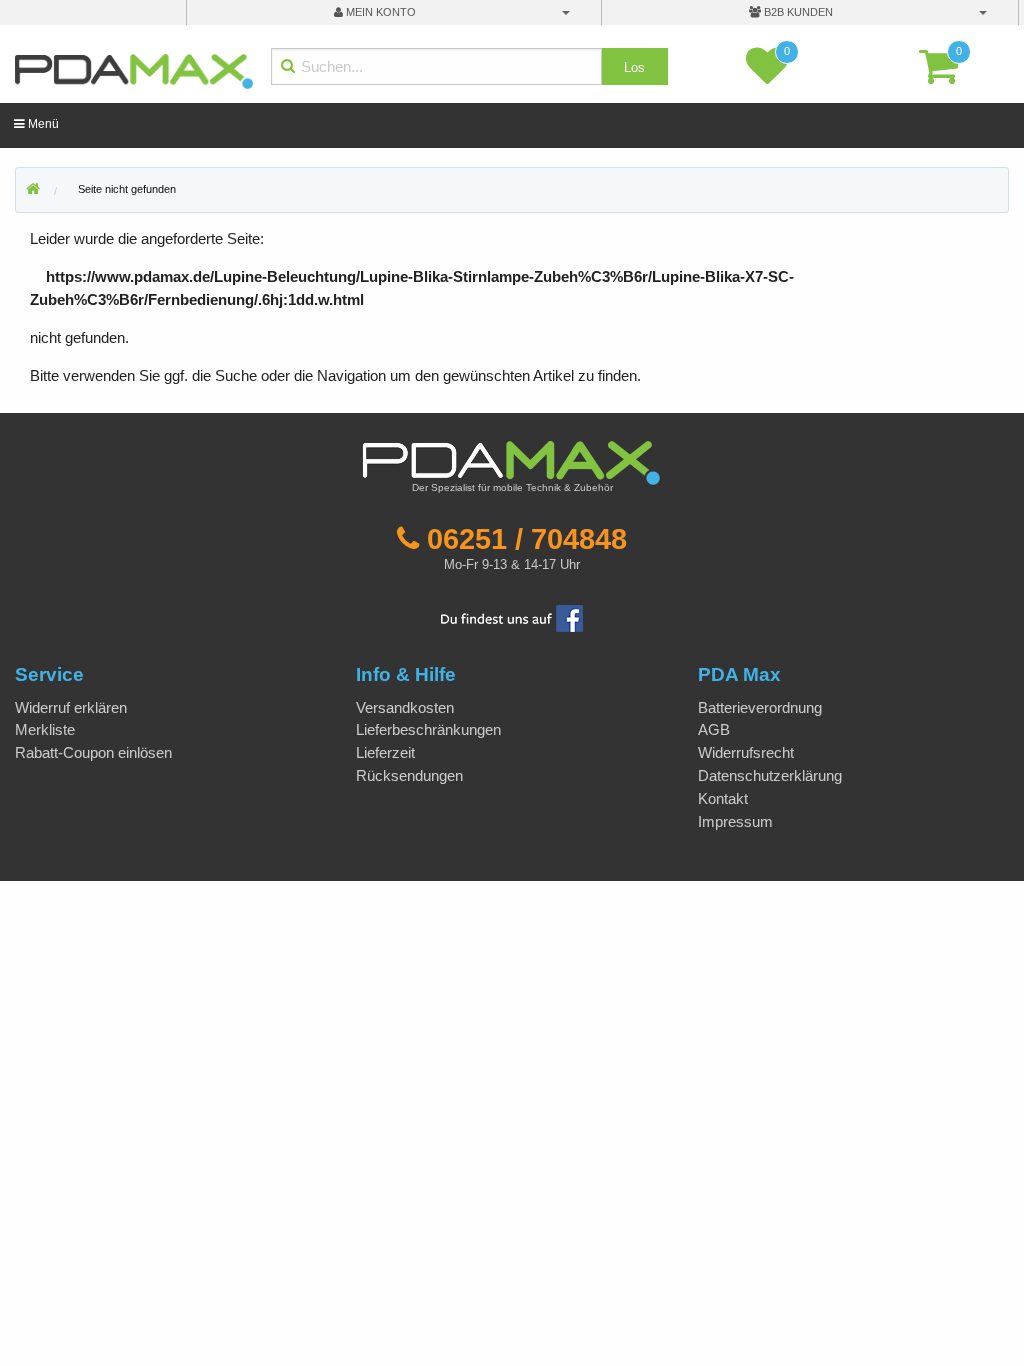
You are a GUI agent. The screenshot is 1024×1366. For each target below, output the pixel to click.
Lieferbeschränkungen (428, 729)
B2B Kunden (797, 12)
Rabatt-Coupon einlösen (93, 752)
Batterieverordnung (760, 707)
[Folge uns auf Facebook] (512, 617)
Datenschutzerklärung (770, 775)
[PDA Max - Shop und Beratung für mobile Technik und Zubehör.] (33, 190)
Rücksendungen (409, 775)
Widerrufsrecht (746, 752)
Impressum (735, 821)
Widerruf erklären (71, 707)
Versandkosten (405, 707)
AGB (714, 729)
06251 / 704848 (527, 539)
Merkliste (45, 729)
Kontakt (723, 798)
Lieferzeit (385, 752)
